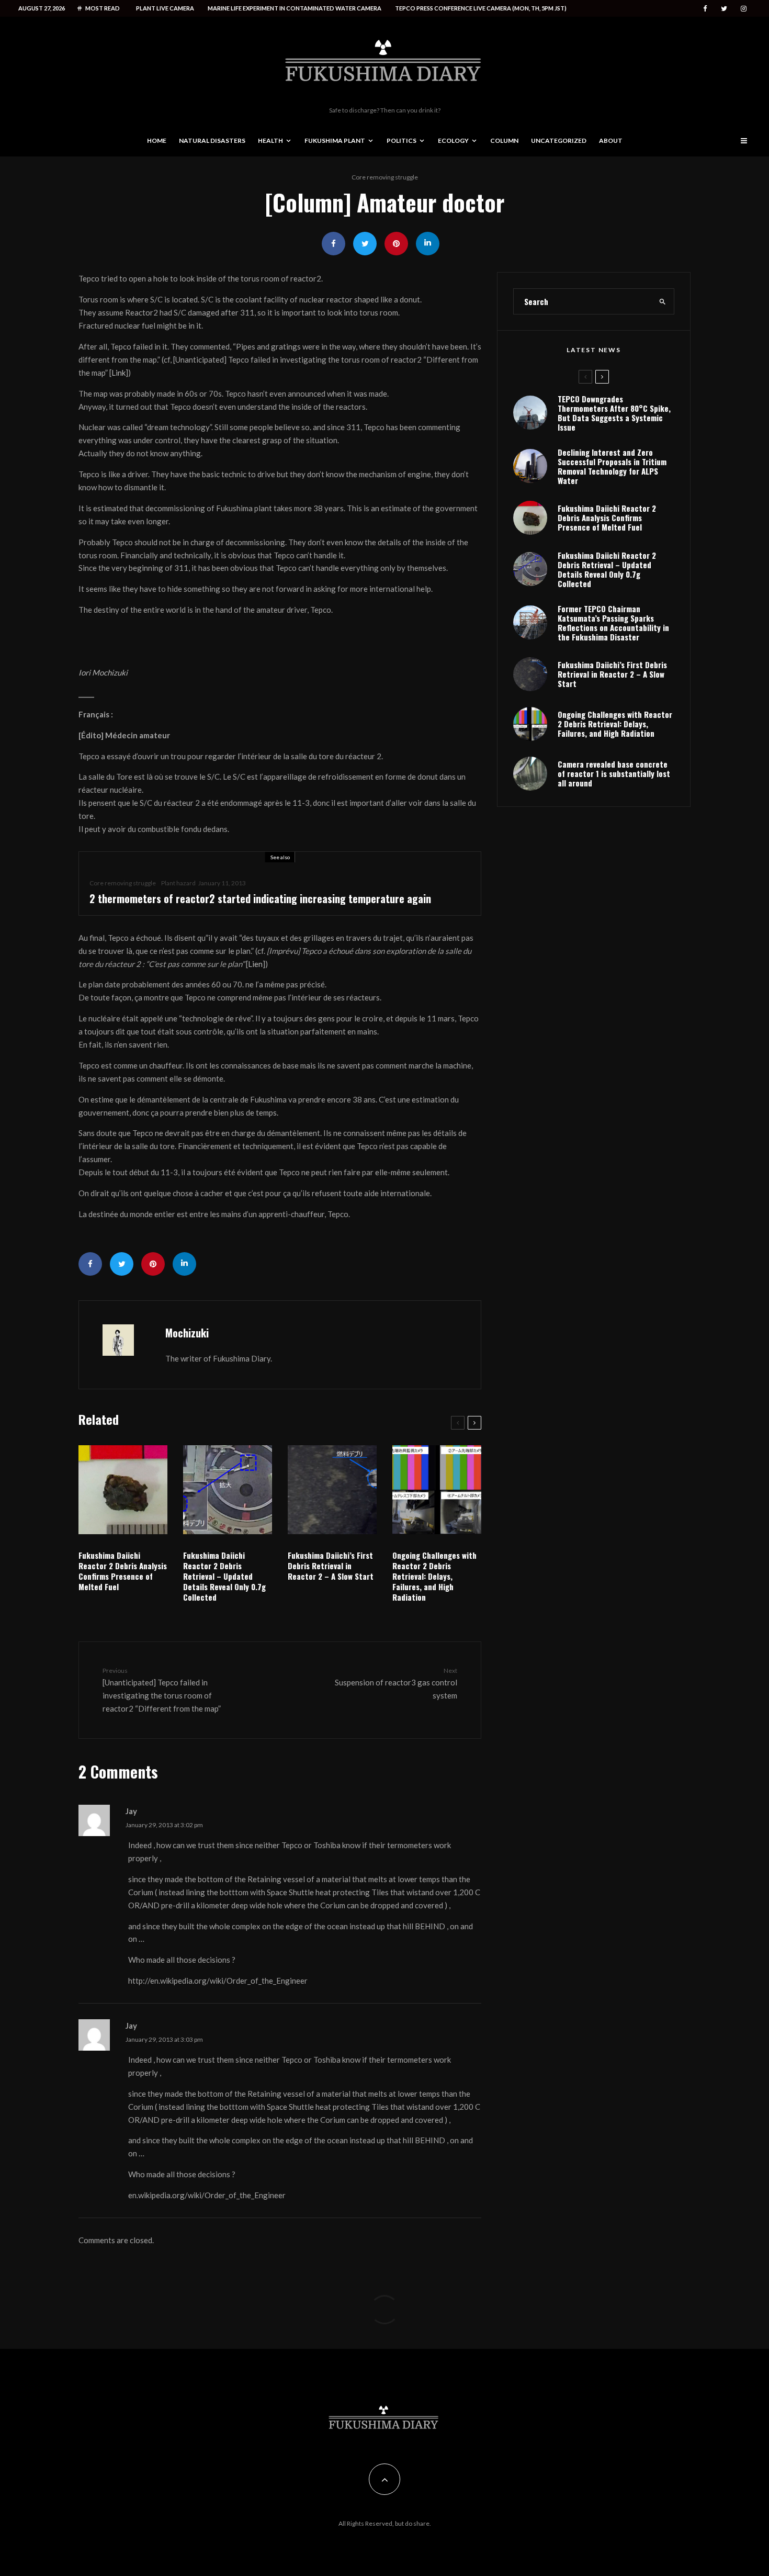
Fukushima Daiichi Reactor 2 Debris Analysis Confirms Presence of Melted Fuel (123, 1571)
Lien (255, 964)
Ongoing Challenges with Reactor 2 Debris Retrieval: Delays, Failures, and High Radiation (434, 1576)
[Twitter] (724, 9)
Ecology (453, 140)
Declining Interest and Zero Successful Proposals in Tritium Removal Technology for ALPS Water (612, 466)
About (611, 140)
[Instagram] (744, 9)
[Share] (333, 244)
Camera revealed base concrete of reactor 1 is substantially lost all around (614, 773)
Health (270, 140)
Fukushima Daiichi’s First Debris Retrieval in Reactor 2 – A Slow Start (331, 1566)
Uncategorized (559, 140)
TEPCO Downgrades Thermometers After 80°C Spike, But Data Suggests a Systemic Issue (614, 413)
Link (118, 373)
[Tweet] (365, 244)
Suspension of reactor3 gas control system (396, 1683)
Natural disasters (212, 140)
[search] (663, 301)
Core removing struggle (385, 177)
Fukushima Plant (335, 140)
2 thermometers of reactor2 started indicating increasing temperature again (260, 898)
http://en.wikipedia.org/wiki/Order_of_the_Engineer (218, 1981)
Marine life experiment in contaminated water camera (295, 8)
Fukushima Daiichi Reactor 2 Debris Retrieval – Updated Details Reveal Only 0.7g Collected (224, 1576)
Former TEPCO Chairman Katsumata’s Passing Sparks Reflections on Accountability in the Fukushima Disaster (613, 623)
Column (504, 140)
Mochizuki (187, 1333)
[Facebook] (705, 9)
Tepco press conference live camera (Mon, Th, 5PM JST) (481, 8)
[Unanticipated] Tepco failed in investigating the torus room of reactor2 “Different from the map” (162, 1690)
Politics (402, 140)
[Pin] (396, 244)
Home (157, 140)
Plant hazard (178, 883)
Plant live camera (165, 8)
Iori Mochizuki (103, 672)
